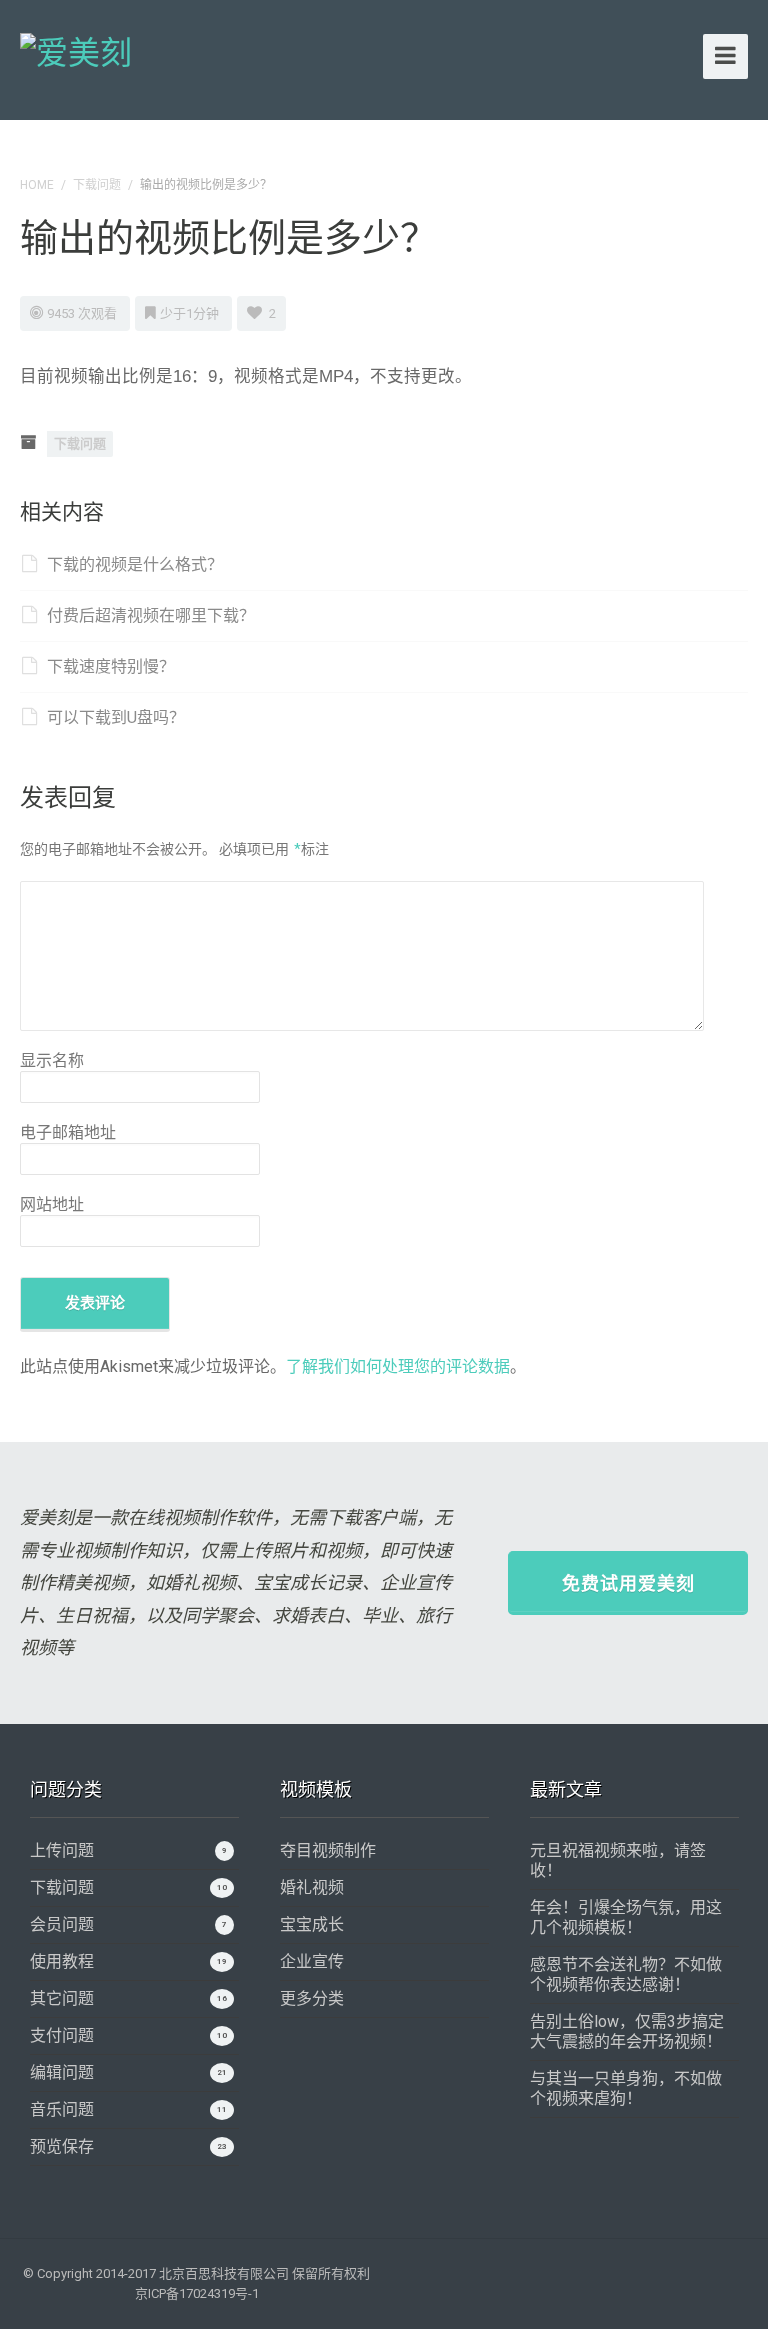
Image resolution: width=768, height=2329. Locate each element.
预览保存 (62, 2146)
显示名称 (52, 1060)
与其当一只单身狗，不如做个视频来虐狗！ (626, 2088)
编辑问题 (62, 2072)
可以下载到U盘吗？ (116, 717)
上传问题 (62, 1850)
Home (37, 185)
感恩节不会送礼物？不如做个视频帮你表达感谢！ (626, 1974)
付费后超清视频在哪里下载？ (151, 615)
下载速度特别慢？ (111, 666)
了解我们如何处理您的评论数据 (398, 1366)
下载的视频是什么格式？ (135, 564)
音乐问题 (62, 2109)
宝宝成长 (312, 1924)
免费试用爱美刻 (628, 1583)
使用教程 (62, 1961)
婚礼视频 (312, 1887)
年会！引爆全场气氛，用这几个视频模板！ (626, 1917)
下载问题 (97, 185)
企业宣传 (312, 1961)
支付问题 (62, 2035)
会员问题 (62, 1924)
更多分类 (312, 1998)
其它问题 (62, 1998)
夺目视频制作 (328, 1850)
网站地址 (52, 1204)
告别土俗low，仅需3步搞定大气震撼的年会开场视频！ (627, 2031)
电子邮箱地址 (68, 1132)
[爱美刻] (76, 50)
